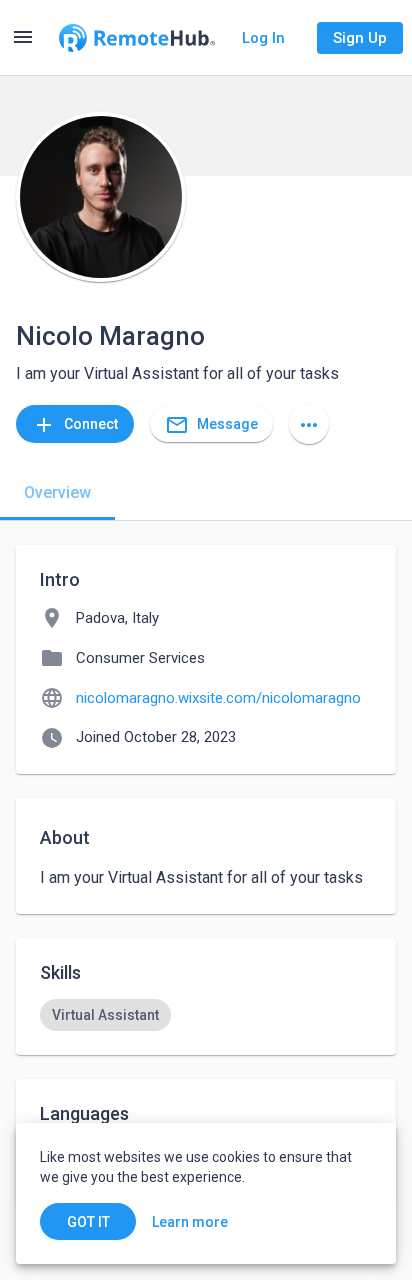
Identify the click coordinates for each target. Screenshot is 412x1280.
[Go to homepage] (137, 38)
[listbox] (206, 1015)
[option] (105, 1015)
